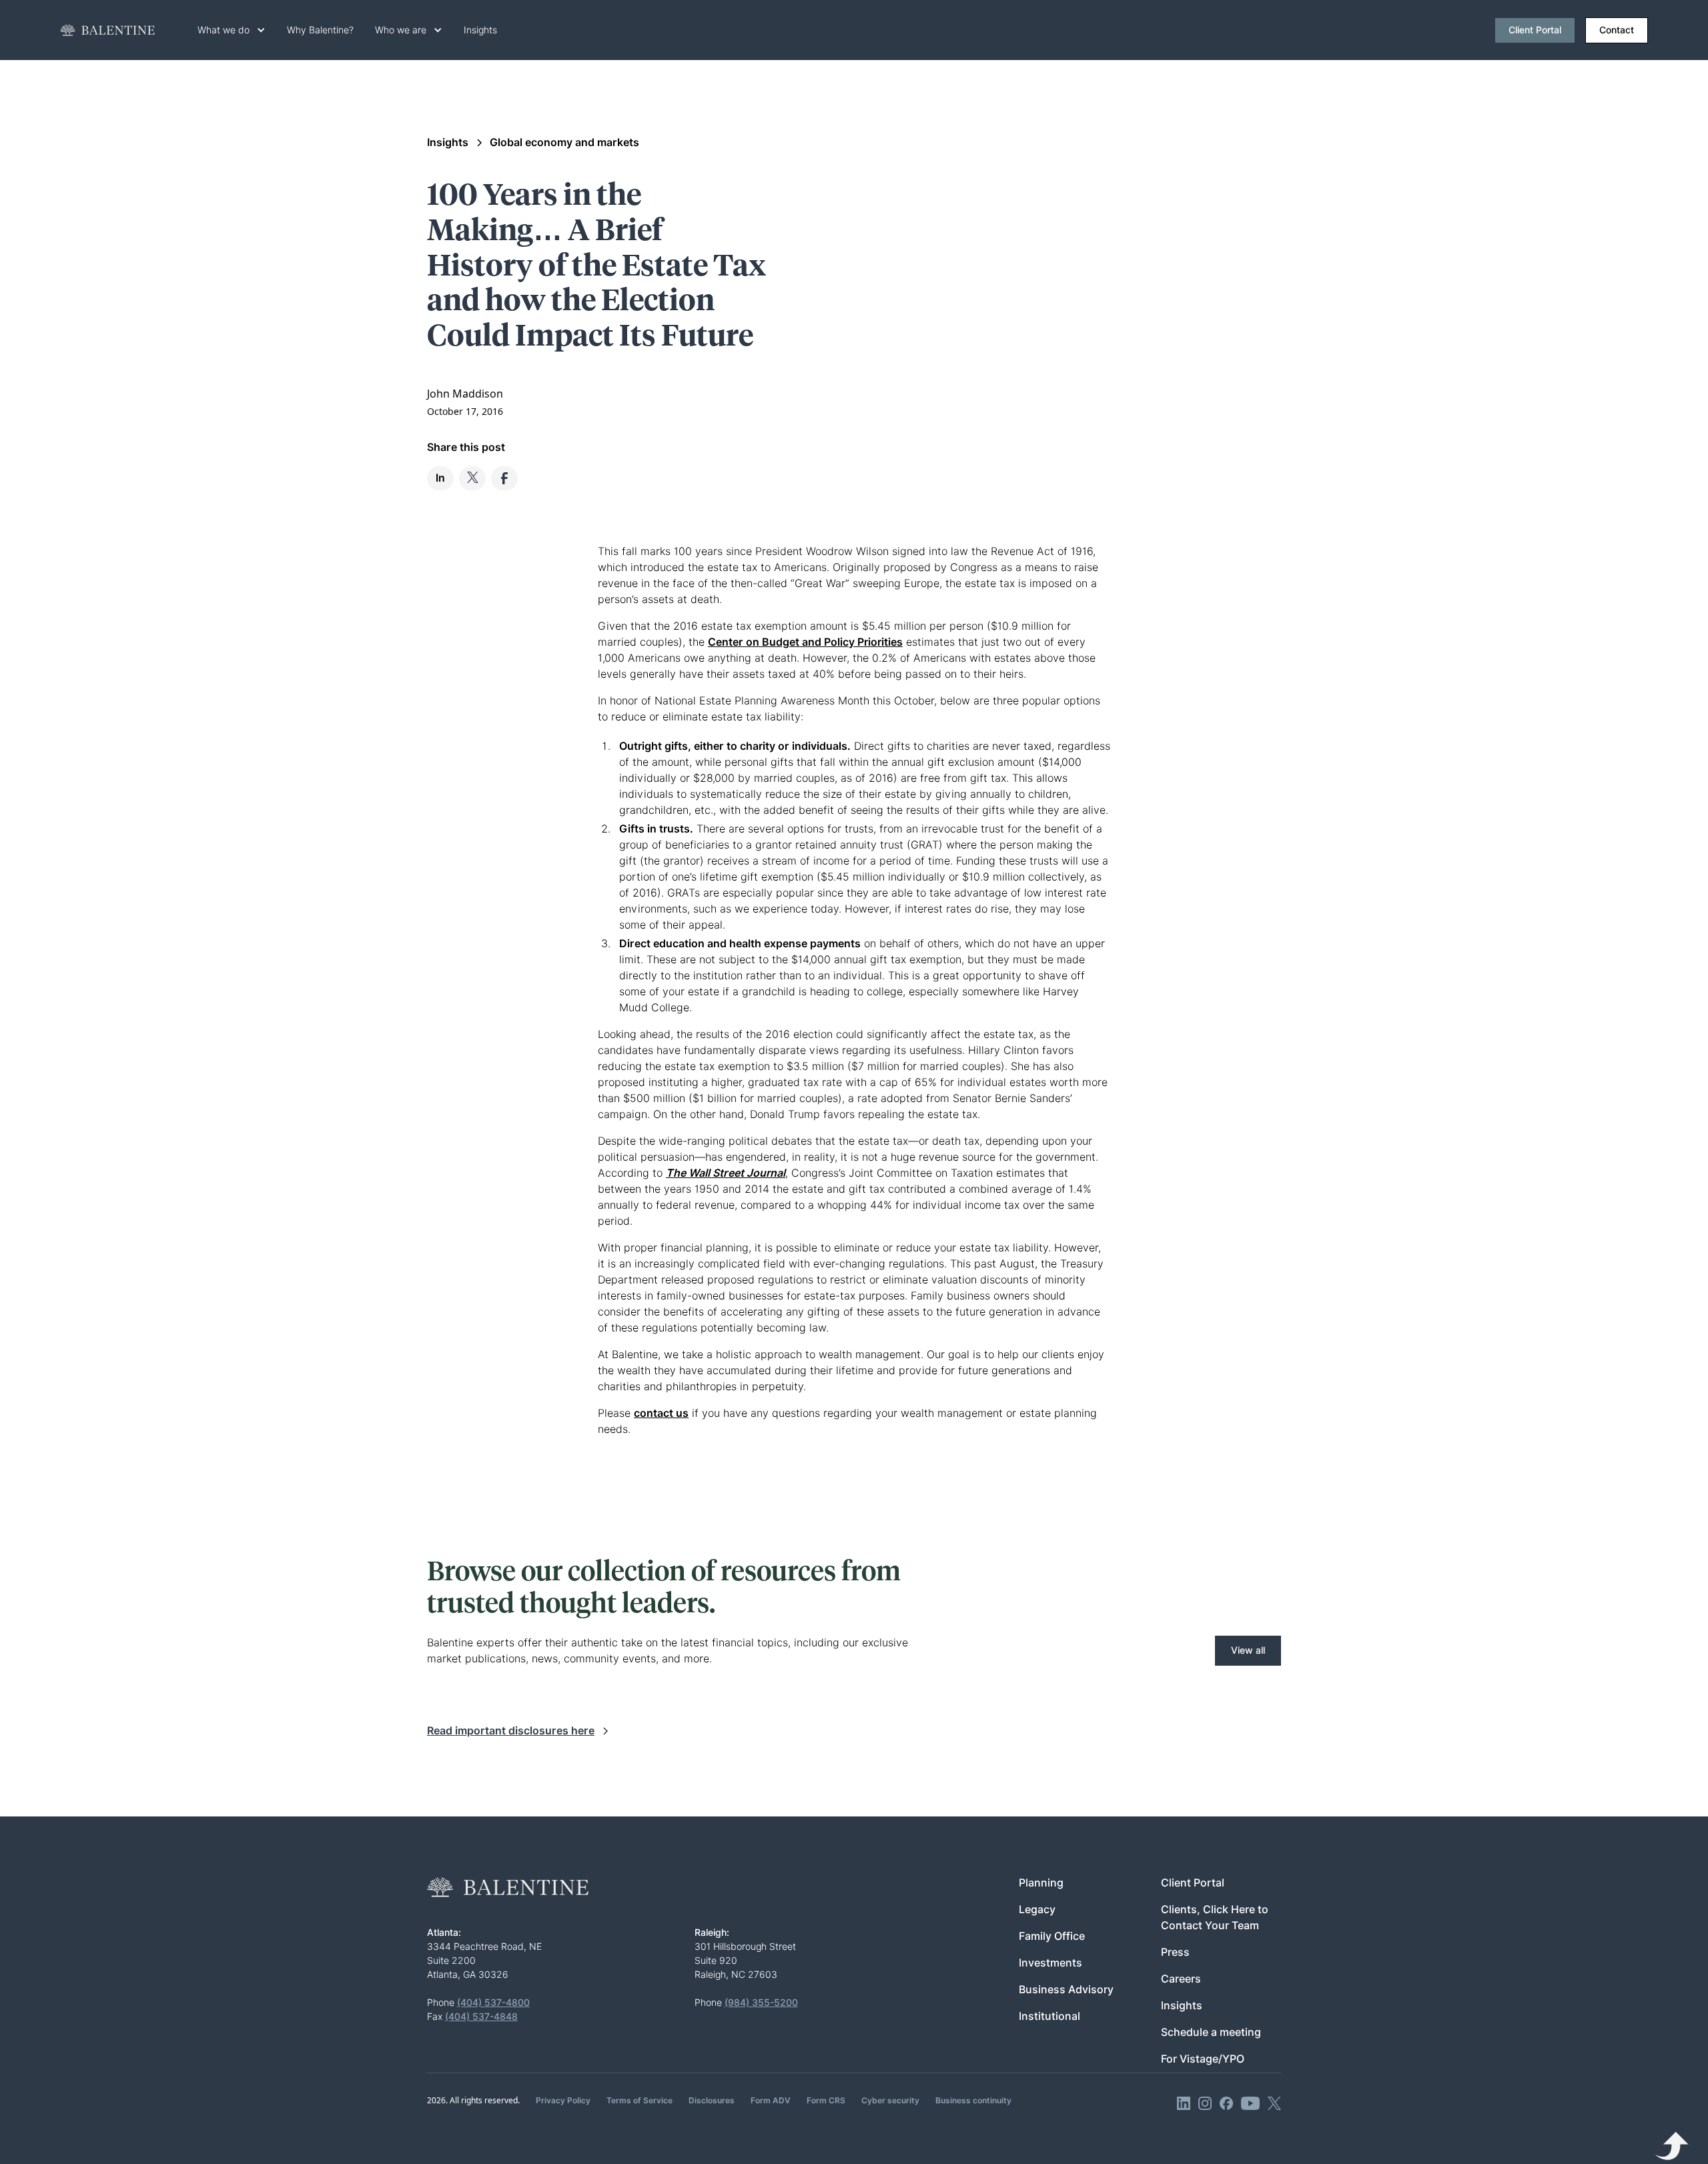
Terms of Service (639, 2100)
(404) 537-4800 (493, 2003)
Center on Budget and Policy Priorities (805, 642)
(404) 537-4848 (481, 2017)
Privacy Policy (563, 2100)
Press (1175, 1952)
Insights (480, 30)
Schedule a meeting (1211, 2032)
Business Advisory (1066, 1990)
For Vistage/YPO (1203, 2059)
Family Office (1052, 1936)
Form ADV (771, 2100)
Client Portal (1535, 30)
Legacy (1037, 1910)
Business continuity (973, 2100)
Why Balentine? (320, 30)
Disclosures (712, 2100)
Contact (1617, 30)
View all (1248, 1650)
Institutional (1049, 2016)
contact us (661, 1413)
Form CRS (826, 2100)
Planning (1041, 1883)
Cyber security (890, 2100)
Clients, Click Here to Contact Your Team (1215, 1918)
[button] (232, 30)
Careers (1181, 1979)
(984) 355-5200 (761, 2003)
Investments (1050, 1963)
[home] (107, 30)
